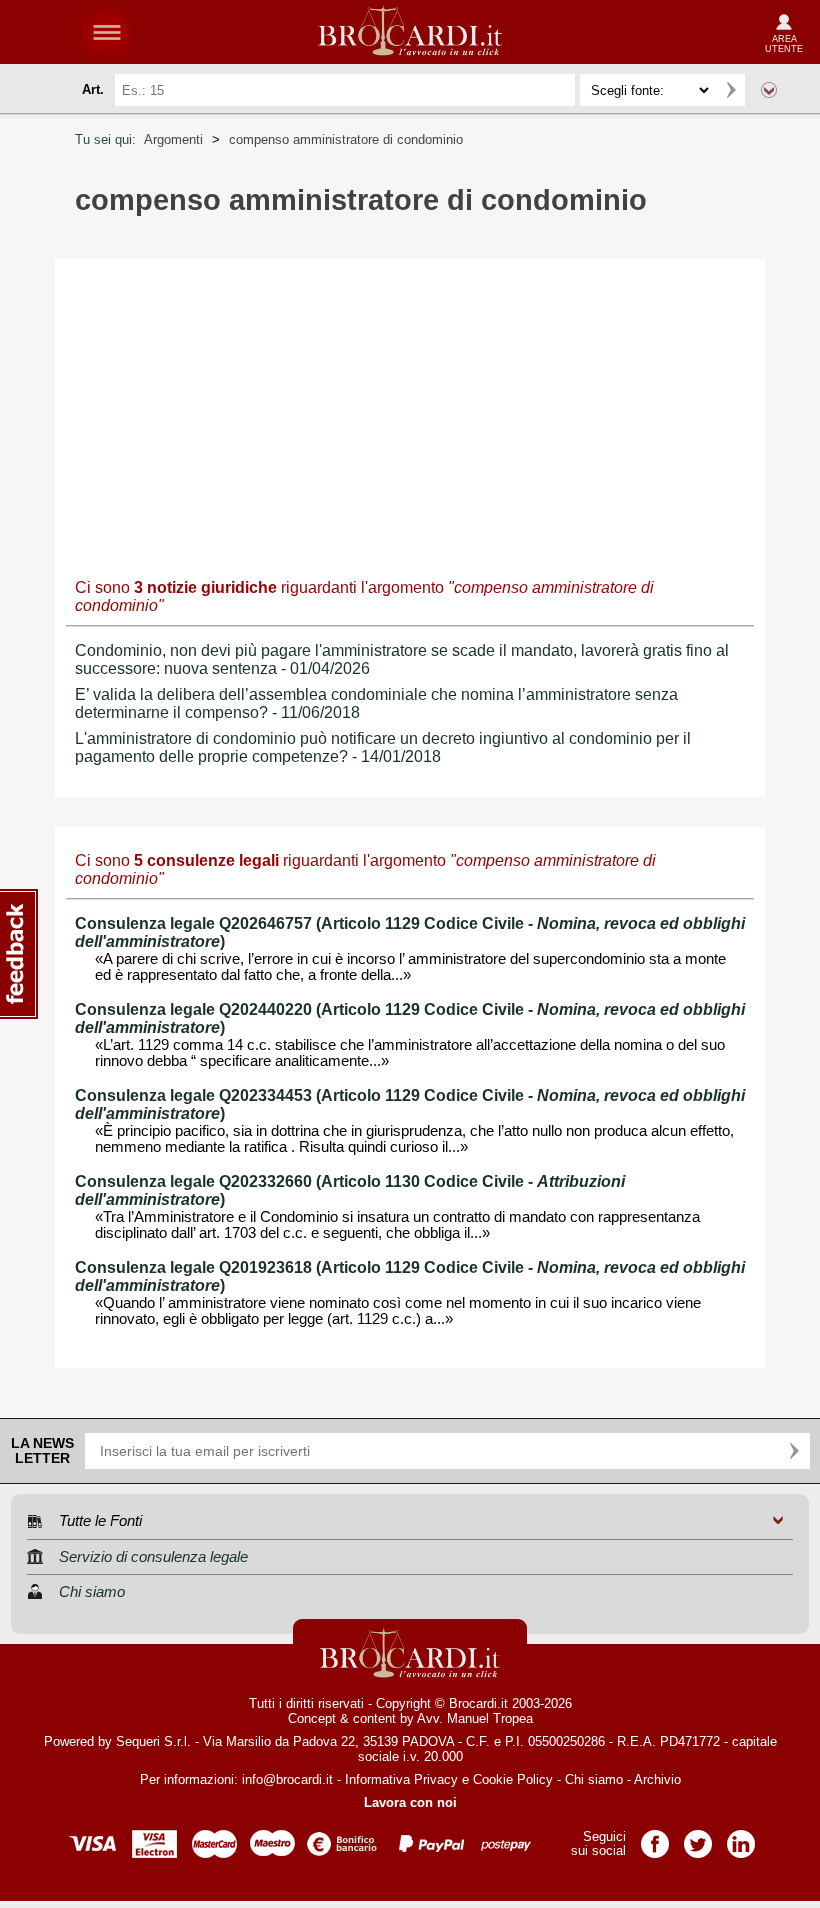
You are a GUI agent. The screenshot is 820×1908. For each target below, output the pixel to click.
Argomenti (173, 139)
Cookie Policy (513, 1779)
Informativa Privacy (401, 1779)
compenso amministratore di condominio (346, 139)
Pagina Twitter (698, 1837)
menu (107, 32)
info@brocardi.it (287, 1779)
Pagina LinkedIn (741, 1837)
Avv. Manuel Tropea (475, 1718)
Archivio (657, 1779)
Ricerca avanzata (769, 90)
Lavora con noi (410, 1802)
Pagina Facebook (655, 1837)
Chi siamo (594, 1779)
